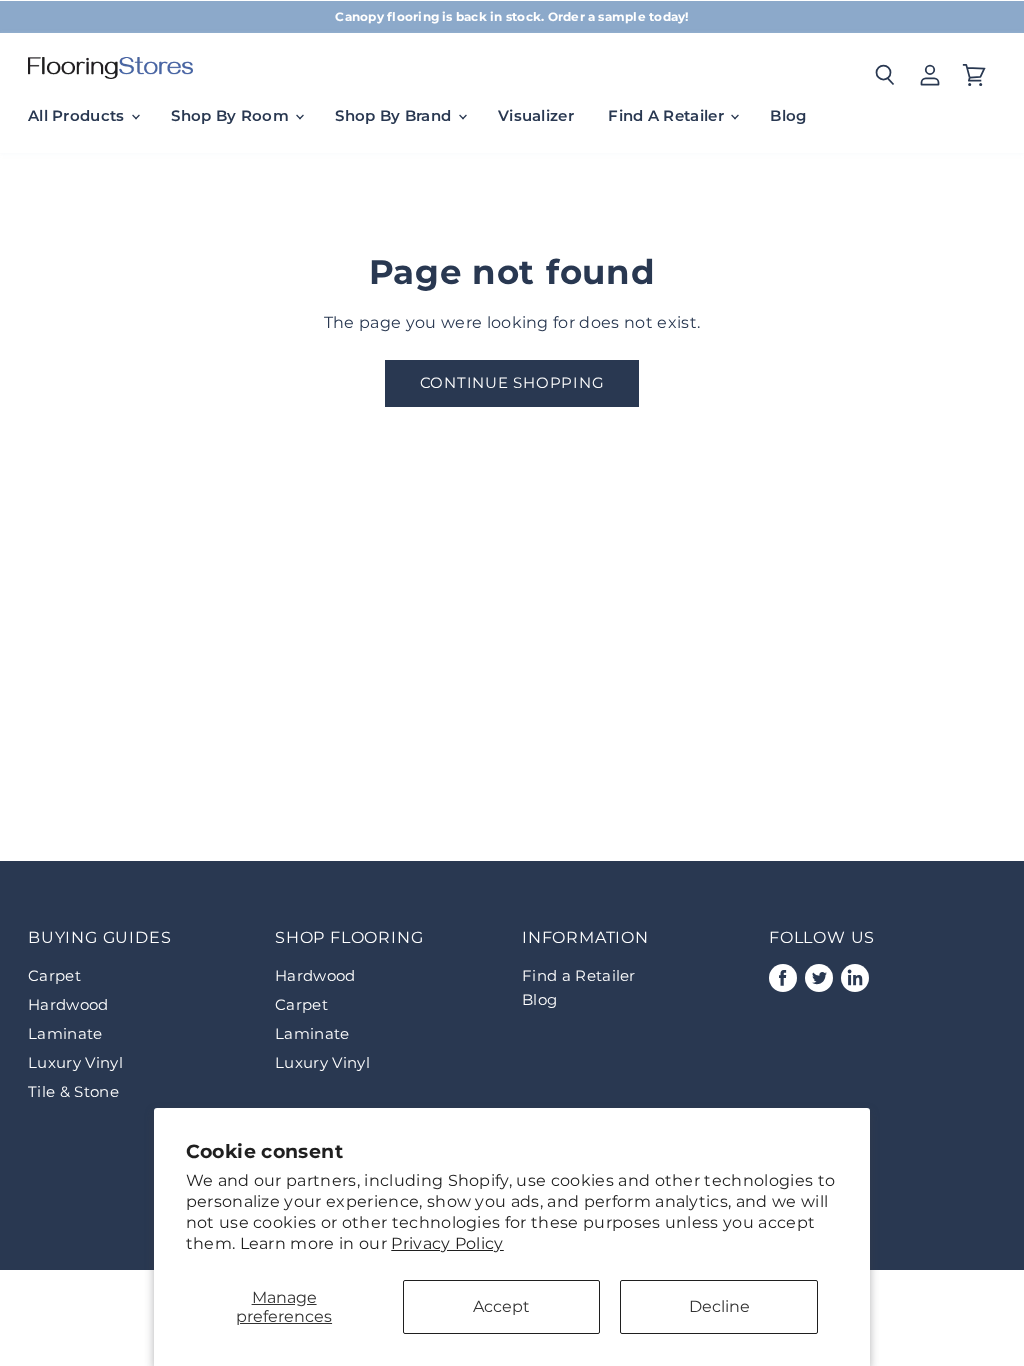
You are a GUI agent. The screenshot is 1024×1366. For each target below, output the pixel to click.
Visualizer (536, 115)
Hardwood (68, 1004)
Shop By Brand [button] (395, 115)
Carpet (54, 975)
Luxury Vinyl (75, 1062)
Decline (719, 1306)
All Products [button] (78, 115)
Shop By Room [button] (232, 115)
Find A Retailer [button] (668, 115)
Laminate (65, 1033)
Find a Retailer (579, 975)
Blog (788, 115)
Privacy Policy (447, 1243)
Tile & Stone (73, 1091)
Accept (501, 1306)
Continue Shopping (512, 383)
